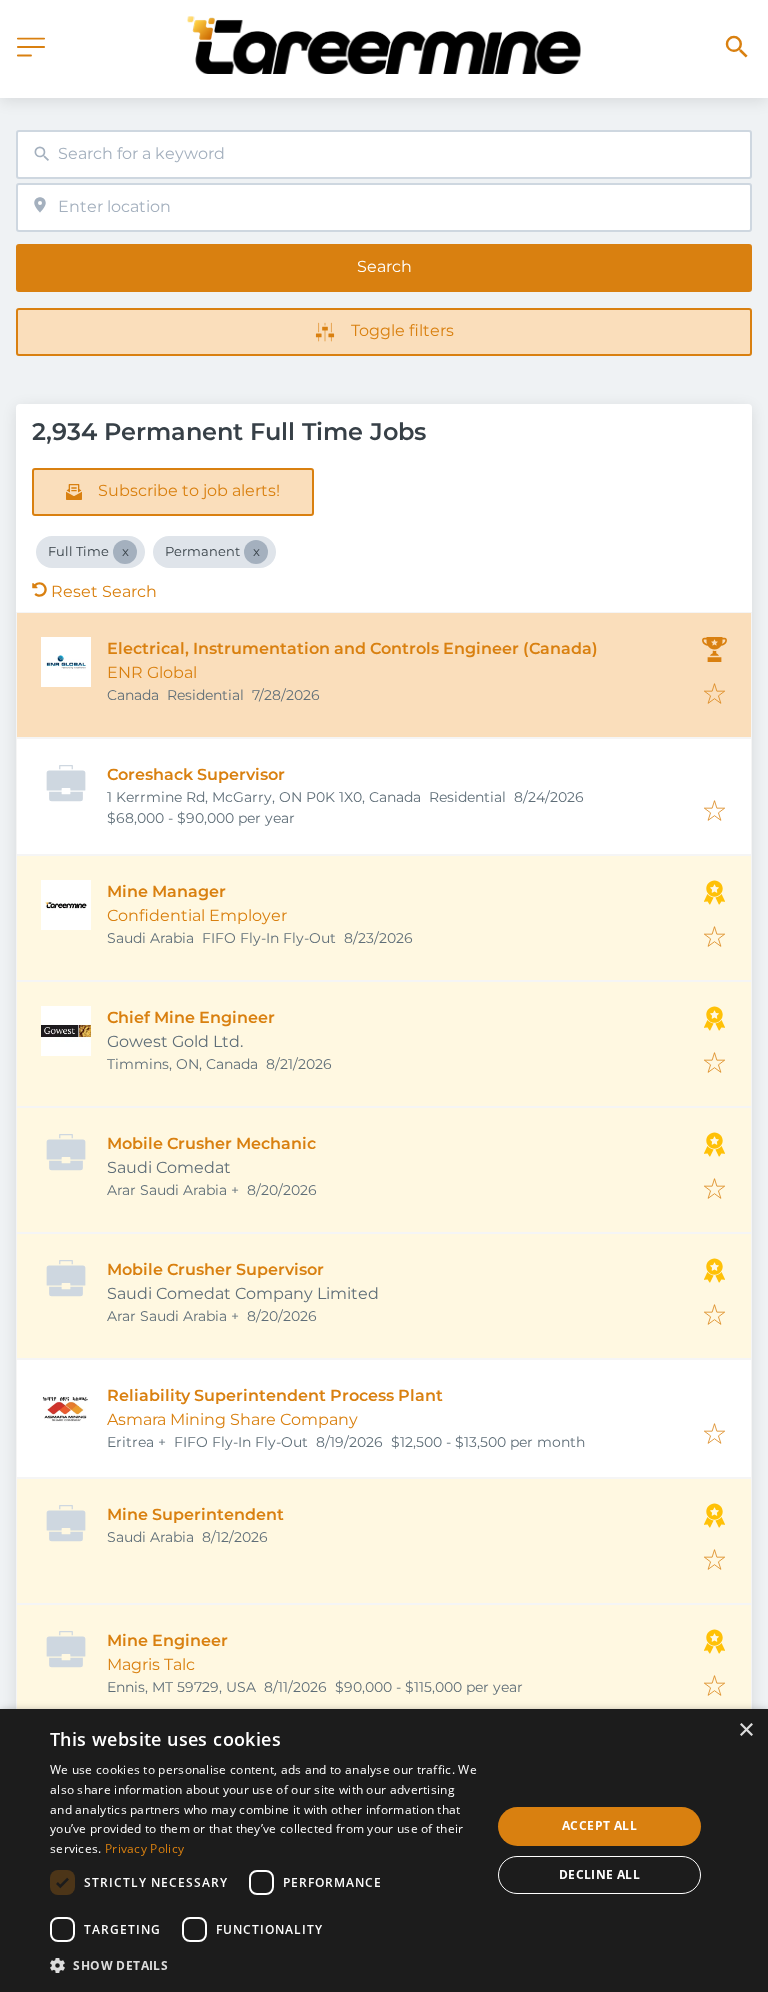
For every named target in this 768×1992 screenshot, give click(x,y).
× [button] (745, 1730)
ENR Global (152, 672)
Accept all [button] (599, 1825)
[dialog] (384, 1850)
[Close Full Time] (125, 552)
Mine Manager (166, 891)
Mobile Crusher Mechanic (211, 1143)
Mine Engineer (167, 1640)
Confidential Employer (197, 915)
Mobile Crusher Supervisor (215, 1269)
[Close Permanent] (256, 552)
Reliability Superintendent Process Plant (275, 1395)
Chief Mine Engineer (191, 1017)
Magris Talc (151, 1664)
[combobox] (384, 154)
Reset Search (104, 591)
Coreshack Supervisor (196, 774)
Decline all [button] (599, 1874)
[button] (264, 1965)
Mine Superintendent (195, 1514)
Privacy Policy (144, 1848)
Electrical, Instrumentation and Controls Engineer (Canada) (352, 648)
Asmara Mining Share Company (232, 1419)
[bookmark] (714, 695)
